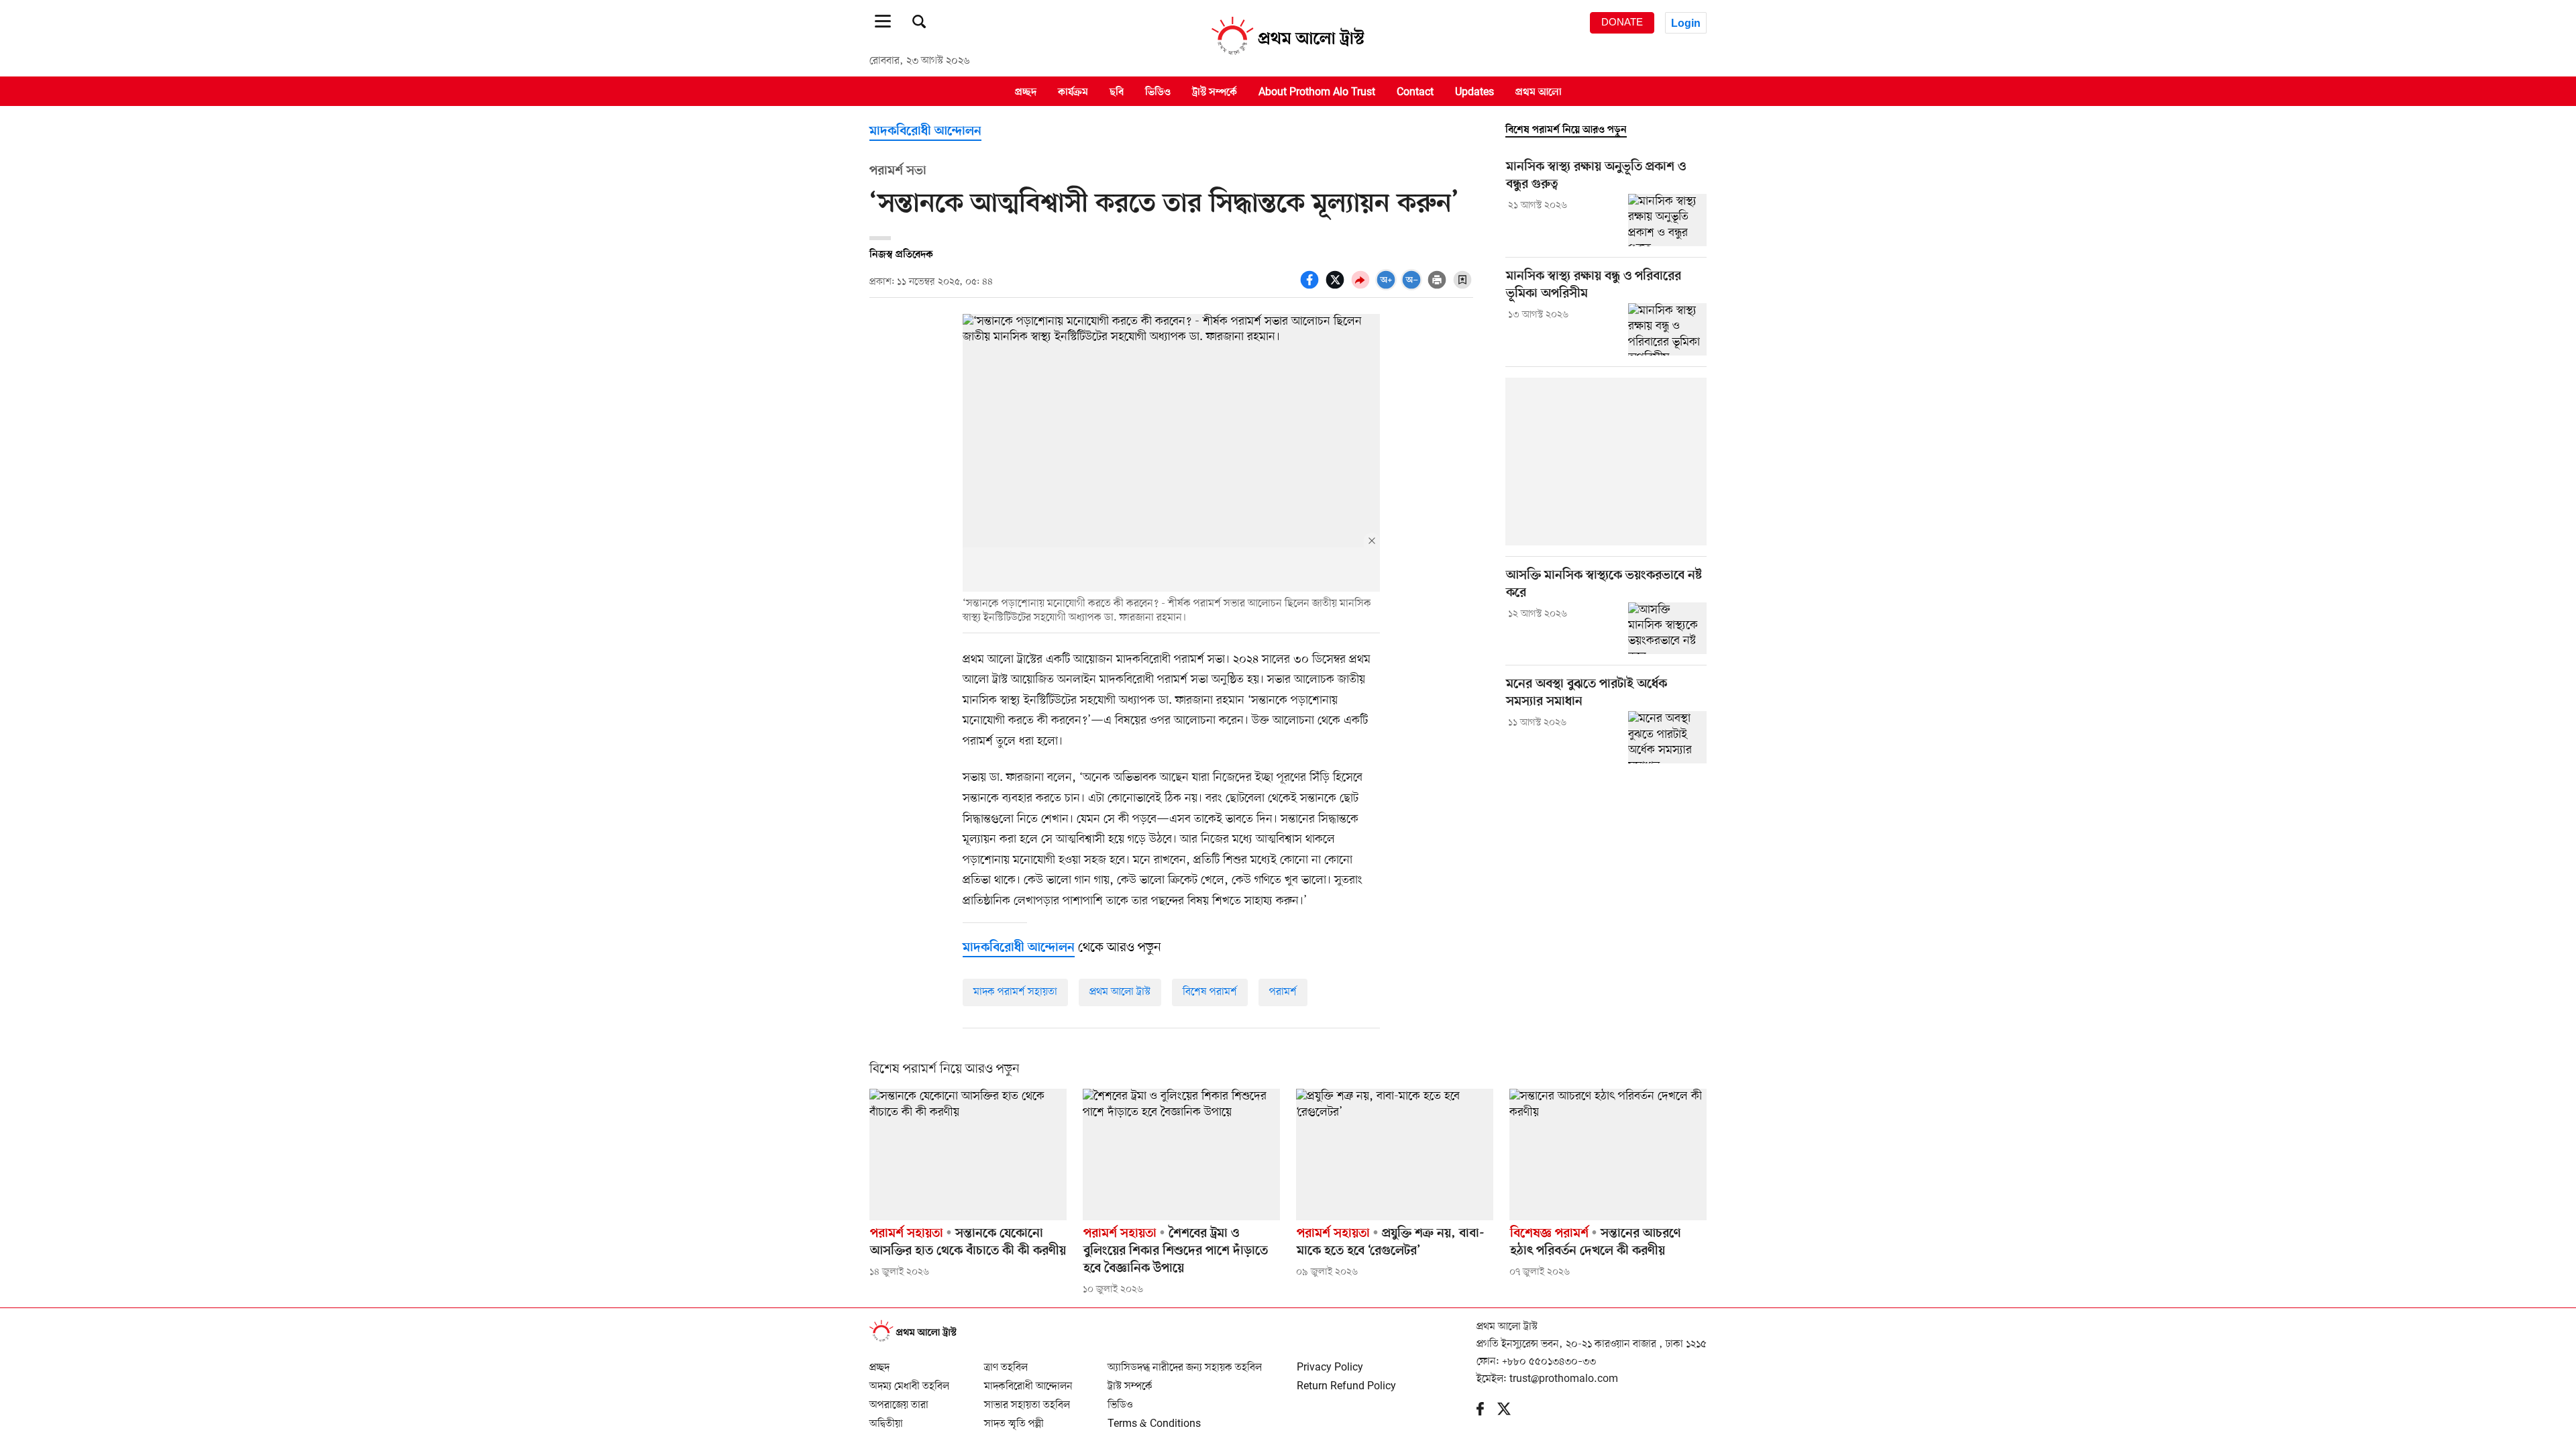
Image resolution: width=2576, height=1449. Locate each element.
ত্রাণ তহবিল (1006, 1362)
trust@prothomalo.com (1564, 1379)
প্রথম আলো (1539, 92)
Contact (1415, 92)
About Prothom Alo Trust (1317, 92)
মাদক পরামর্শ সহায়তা (1015, 992)
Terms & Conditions (1154, 1418)
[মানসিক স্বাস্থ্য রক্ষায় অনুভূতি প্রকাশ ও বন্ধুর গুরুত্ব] (1667, 220)
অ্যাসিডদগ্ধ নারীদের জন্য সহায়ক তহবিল (1185, 1362)
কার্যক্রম (1073, 92)
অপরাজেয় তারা (899, 1399)
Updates (1474, 92)
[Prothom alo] (1288, 54)
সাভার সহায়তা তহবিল (1027, 1399)
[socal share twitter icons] (1337, 287)
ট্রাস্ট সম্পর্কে (1215, 92)
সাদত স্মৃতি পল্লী (1014, 1418)
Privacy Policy (1330, 1362)
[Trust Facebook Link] (1487, 1412)
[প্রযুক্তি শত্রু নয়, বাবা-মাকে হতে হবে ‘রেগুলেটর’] (1395, 1155)
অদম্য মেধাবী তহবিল (909, 1381)
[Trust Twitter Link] (1511, 1412)
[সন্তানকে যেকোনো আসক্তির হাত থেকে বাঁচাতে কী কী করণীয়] (968, 1155)
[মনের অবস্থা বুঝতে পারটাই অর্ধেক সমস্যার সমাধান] (1667, 737)
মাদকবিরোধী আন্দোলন (925, 132)
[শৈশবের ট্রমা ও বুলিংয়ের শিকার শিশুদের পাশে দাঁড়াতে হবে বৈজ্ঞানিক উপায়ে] (1181, 1155)
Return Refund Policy (1346, 1381)
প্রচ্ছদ (1026, 92)
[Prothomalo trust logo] (920, 1340)
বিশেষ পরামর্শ (1210, 992)
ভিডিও (1158, 92)
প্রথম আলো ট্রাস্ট (1120, 992)
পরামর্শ (1283, 992)
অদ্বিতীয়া (886, 1418)
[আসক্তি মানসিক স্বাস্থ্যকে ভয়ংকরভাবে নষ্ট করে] (1667, 629)
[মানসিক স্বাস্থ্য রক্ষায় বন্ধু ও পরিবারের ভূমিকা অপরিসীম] (1667, 329)
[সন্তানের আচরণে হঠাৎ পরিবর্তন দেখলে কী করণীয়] (1608, 1155)
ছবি (1117, 92)
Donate (1622, 22)
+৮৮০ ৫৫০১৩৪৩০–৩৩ (1549, 1362)
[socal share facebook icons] (1311, 287)
